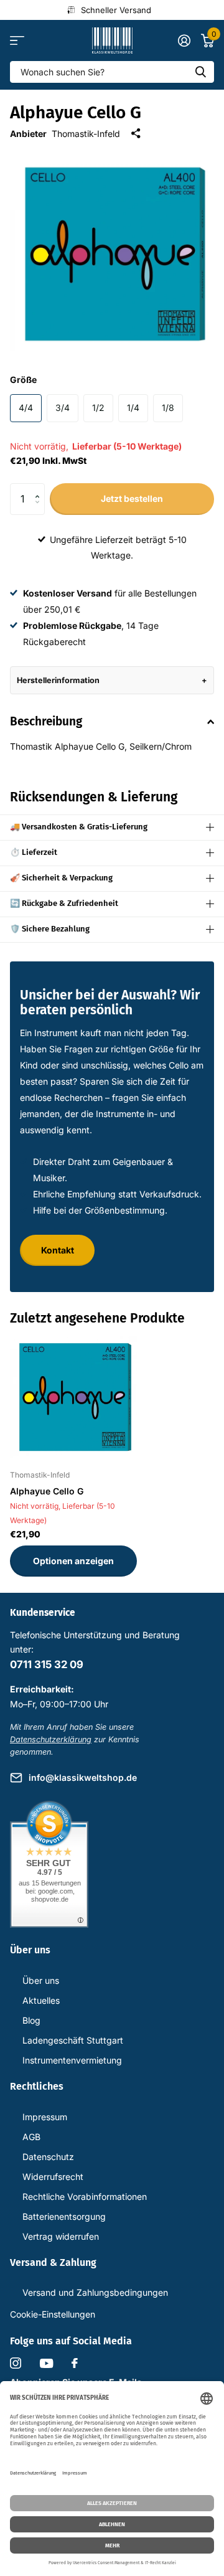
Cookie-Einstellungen (53, 2314)
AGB (31, 2137)
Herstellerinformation (58, 680)
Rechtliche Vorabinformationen (85, 2196)
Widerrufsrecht (53, 2177)
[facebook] (75, 2363)
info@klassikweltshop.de (83, 1777)
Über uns (41, 1980)
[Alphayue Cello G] (73, 1397)
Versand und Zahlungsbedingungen (95, 2292)
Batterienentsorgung (64, 2216)
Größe (23, 380)
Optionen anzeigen (73, 1561)
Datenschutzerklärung (51, 1739)
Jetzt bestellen (132, 498)
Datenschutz (48, 2157)
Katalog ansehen (17, 41)
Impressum (45, 2117)
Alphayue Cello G (47, 1491)
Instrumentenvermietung (72, 2060)
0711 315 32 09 (47, 1664)
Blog (31, 2020)
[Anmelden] (184, 40)
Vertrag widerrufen (61, 2236)
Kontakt (58, 1250)
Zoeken (200, 72)
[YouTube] (46, 2363)
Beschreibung (46, 721)
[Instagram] (16, 2363)
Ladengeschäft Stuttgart (73, 2040)
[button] (40, 488)
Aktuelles (41, 2000)
